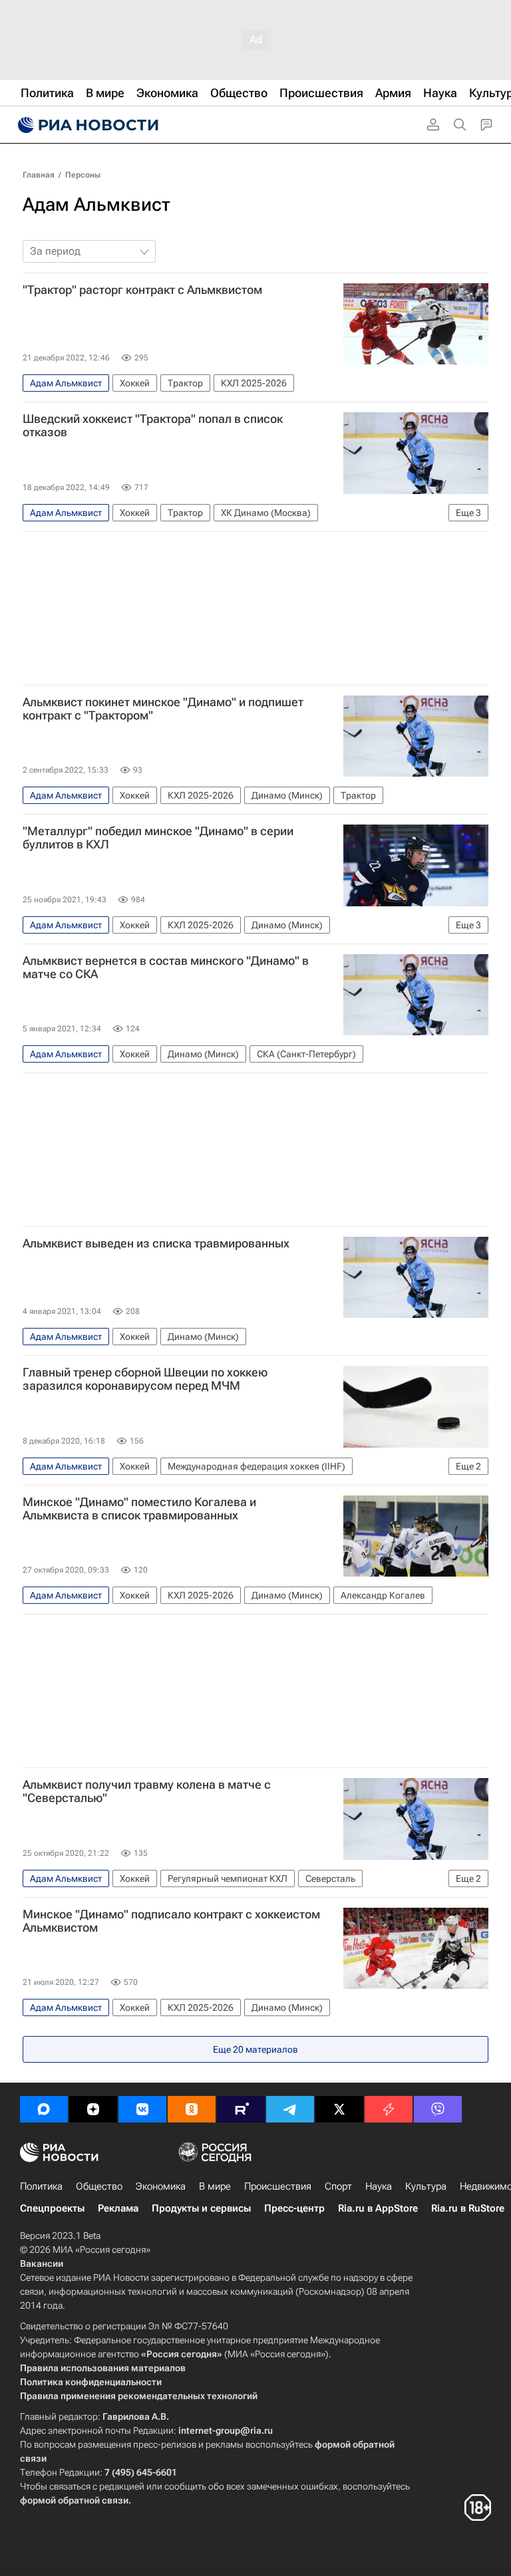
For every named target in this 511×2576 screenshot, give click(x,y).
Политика (41, 2186)
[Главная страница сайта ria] (86, 125)
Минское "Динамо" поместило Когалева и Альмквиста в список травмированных (139, 1509)
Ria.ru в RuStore (468, 2208)
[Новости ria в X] (339, 2109)
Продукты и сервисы (201, 2208)
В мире (215, 2186)
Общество (99, 2186)
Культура (426, 2186)
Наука (379, 2186)
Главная (39, 175)
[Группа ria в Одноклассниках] (192, 2109)
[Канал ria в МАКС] (44, 2109)
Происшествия (278, 2186)
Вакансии (42, 2263)
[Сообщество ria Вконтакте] (142, 2109)
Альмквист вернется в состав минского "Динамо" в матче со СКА (166, 967)
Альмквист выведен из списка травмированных (156, 1243)
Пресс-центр (294, 2208)
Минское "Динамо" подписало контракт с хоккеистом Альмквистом (171, 1921)
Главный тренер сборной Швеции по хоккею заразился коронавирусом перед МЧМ (145, 1379)
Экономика (161, 2186)
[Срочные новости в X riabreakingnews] (389, 2109)
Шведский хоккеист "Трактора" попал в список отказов (153, 426)
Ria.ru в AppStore (378, 2208)
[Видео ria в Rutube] (241, 2109)
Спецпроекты (52, 2208)
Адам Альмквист (96, 204)
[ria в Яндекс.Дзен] (93, 2109)
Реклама (118, 2208)
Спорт (338, 2186)
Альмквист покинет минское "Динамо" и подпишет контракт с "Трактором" (163, 709)
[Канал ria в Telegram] (290, 2109)
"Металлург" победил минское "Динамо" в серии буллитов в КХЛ (158, 838)
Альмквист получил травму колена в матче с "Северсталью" (147, 1791)
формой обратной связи (74, 2500)
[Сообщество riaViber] (438, 2109)
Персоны (83, 175)
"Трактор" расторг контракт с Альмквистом (142, 290)
